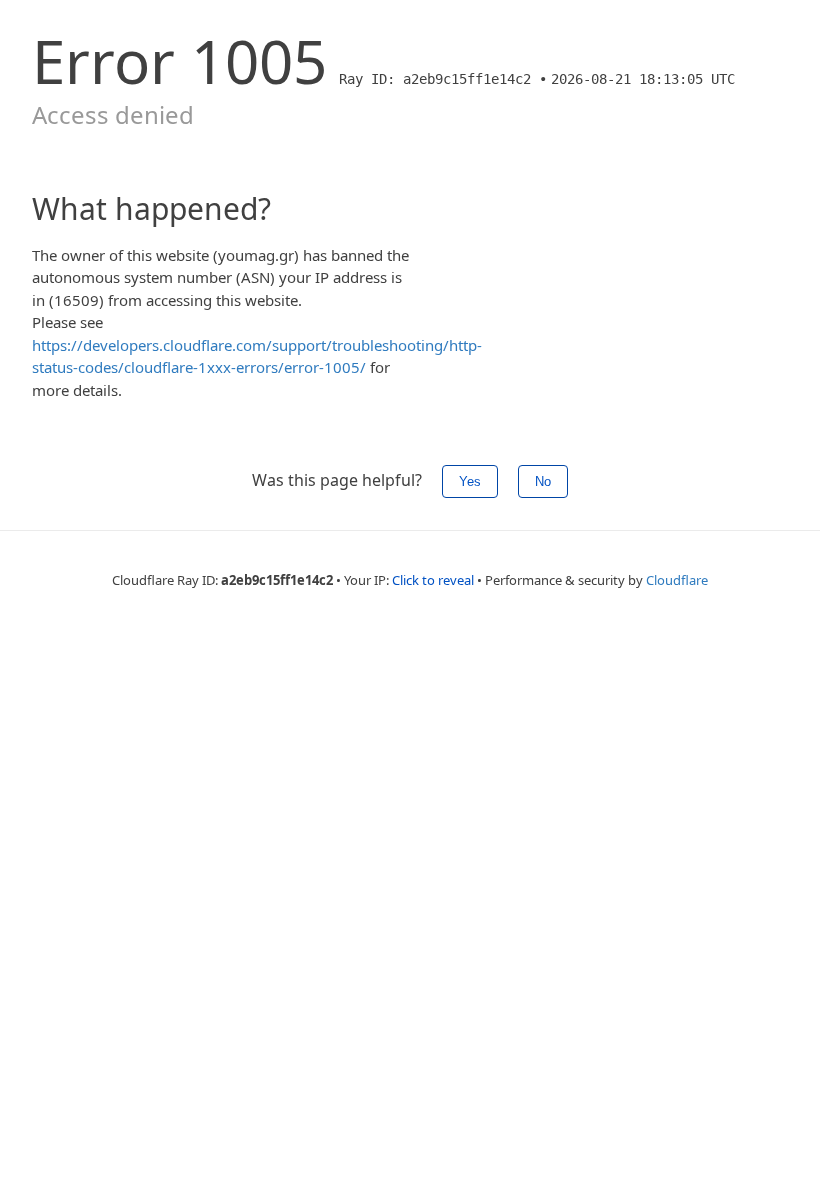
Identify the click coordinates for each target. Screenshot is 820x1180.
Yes (470, 481)
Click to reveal (433, 580)
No (543, 481)
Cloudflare (677, 580)
